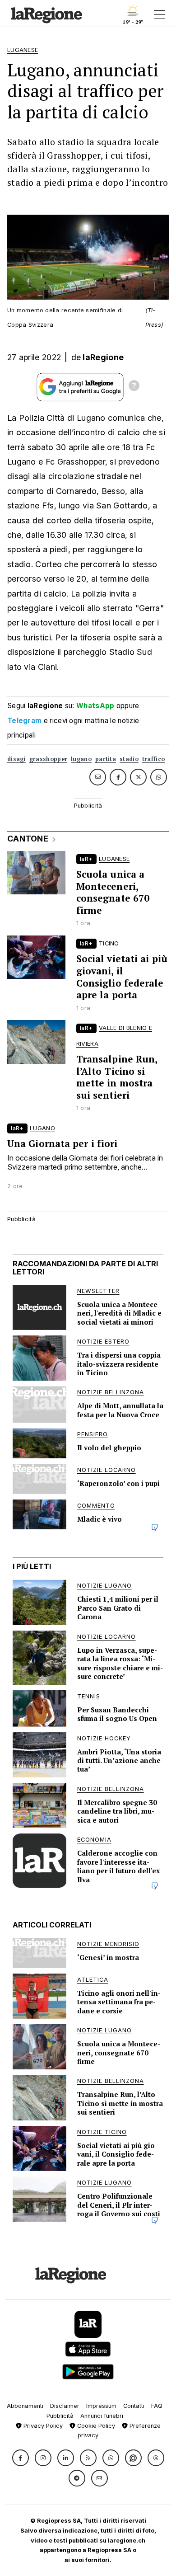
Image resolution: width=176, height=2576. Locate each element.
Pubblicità (60, 2416)
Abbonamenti (25, 2406)
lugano (81, 759)
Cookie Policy (95, 2426)
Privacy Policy (42, 2426)
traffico (153, 759)
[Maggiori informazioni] (134, 387)
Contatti (134, 2406)
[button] (21, 2458)
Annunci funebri (102, 2416)
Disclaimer (65, 2406)
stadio (129, 759)
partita (106, 759)
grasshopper (48, 759)
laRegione (103, 357)
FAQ (157, 2406)
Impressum (101, 2406)
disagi (16, 759)
